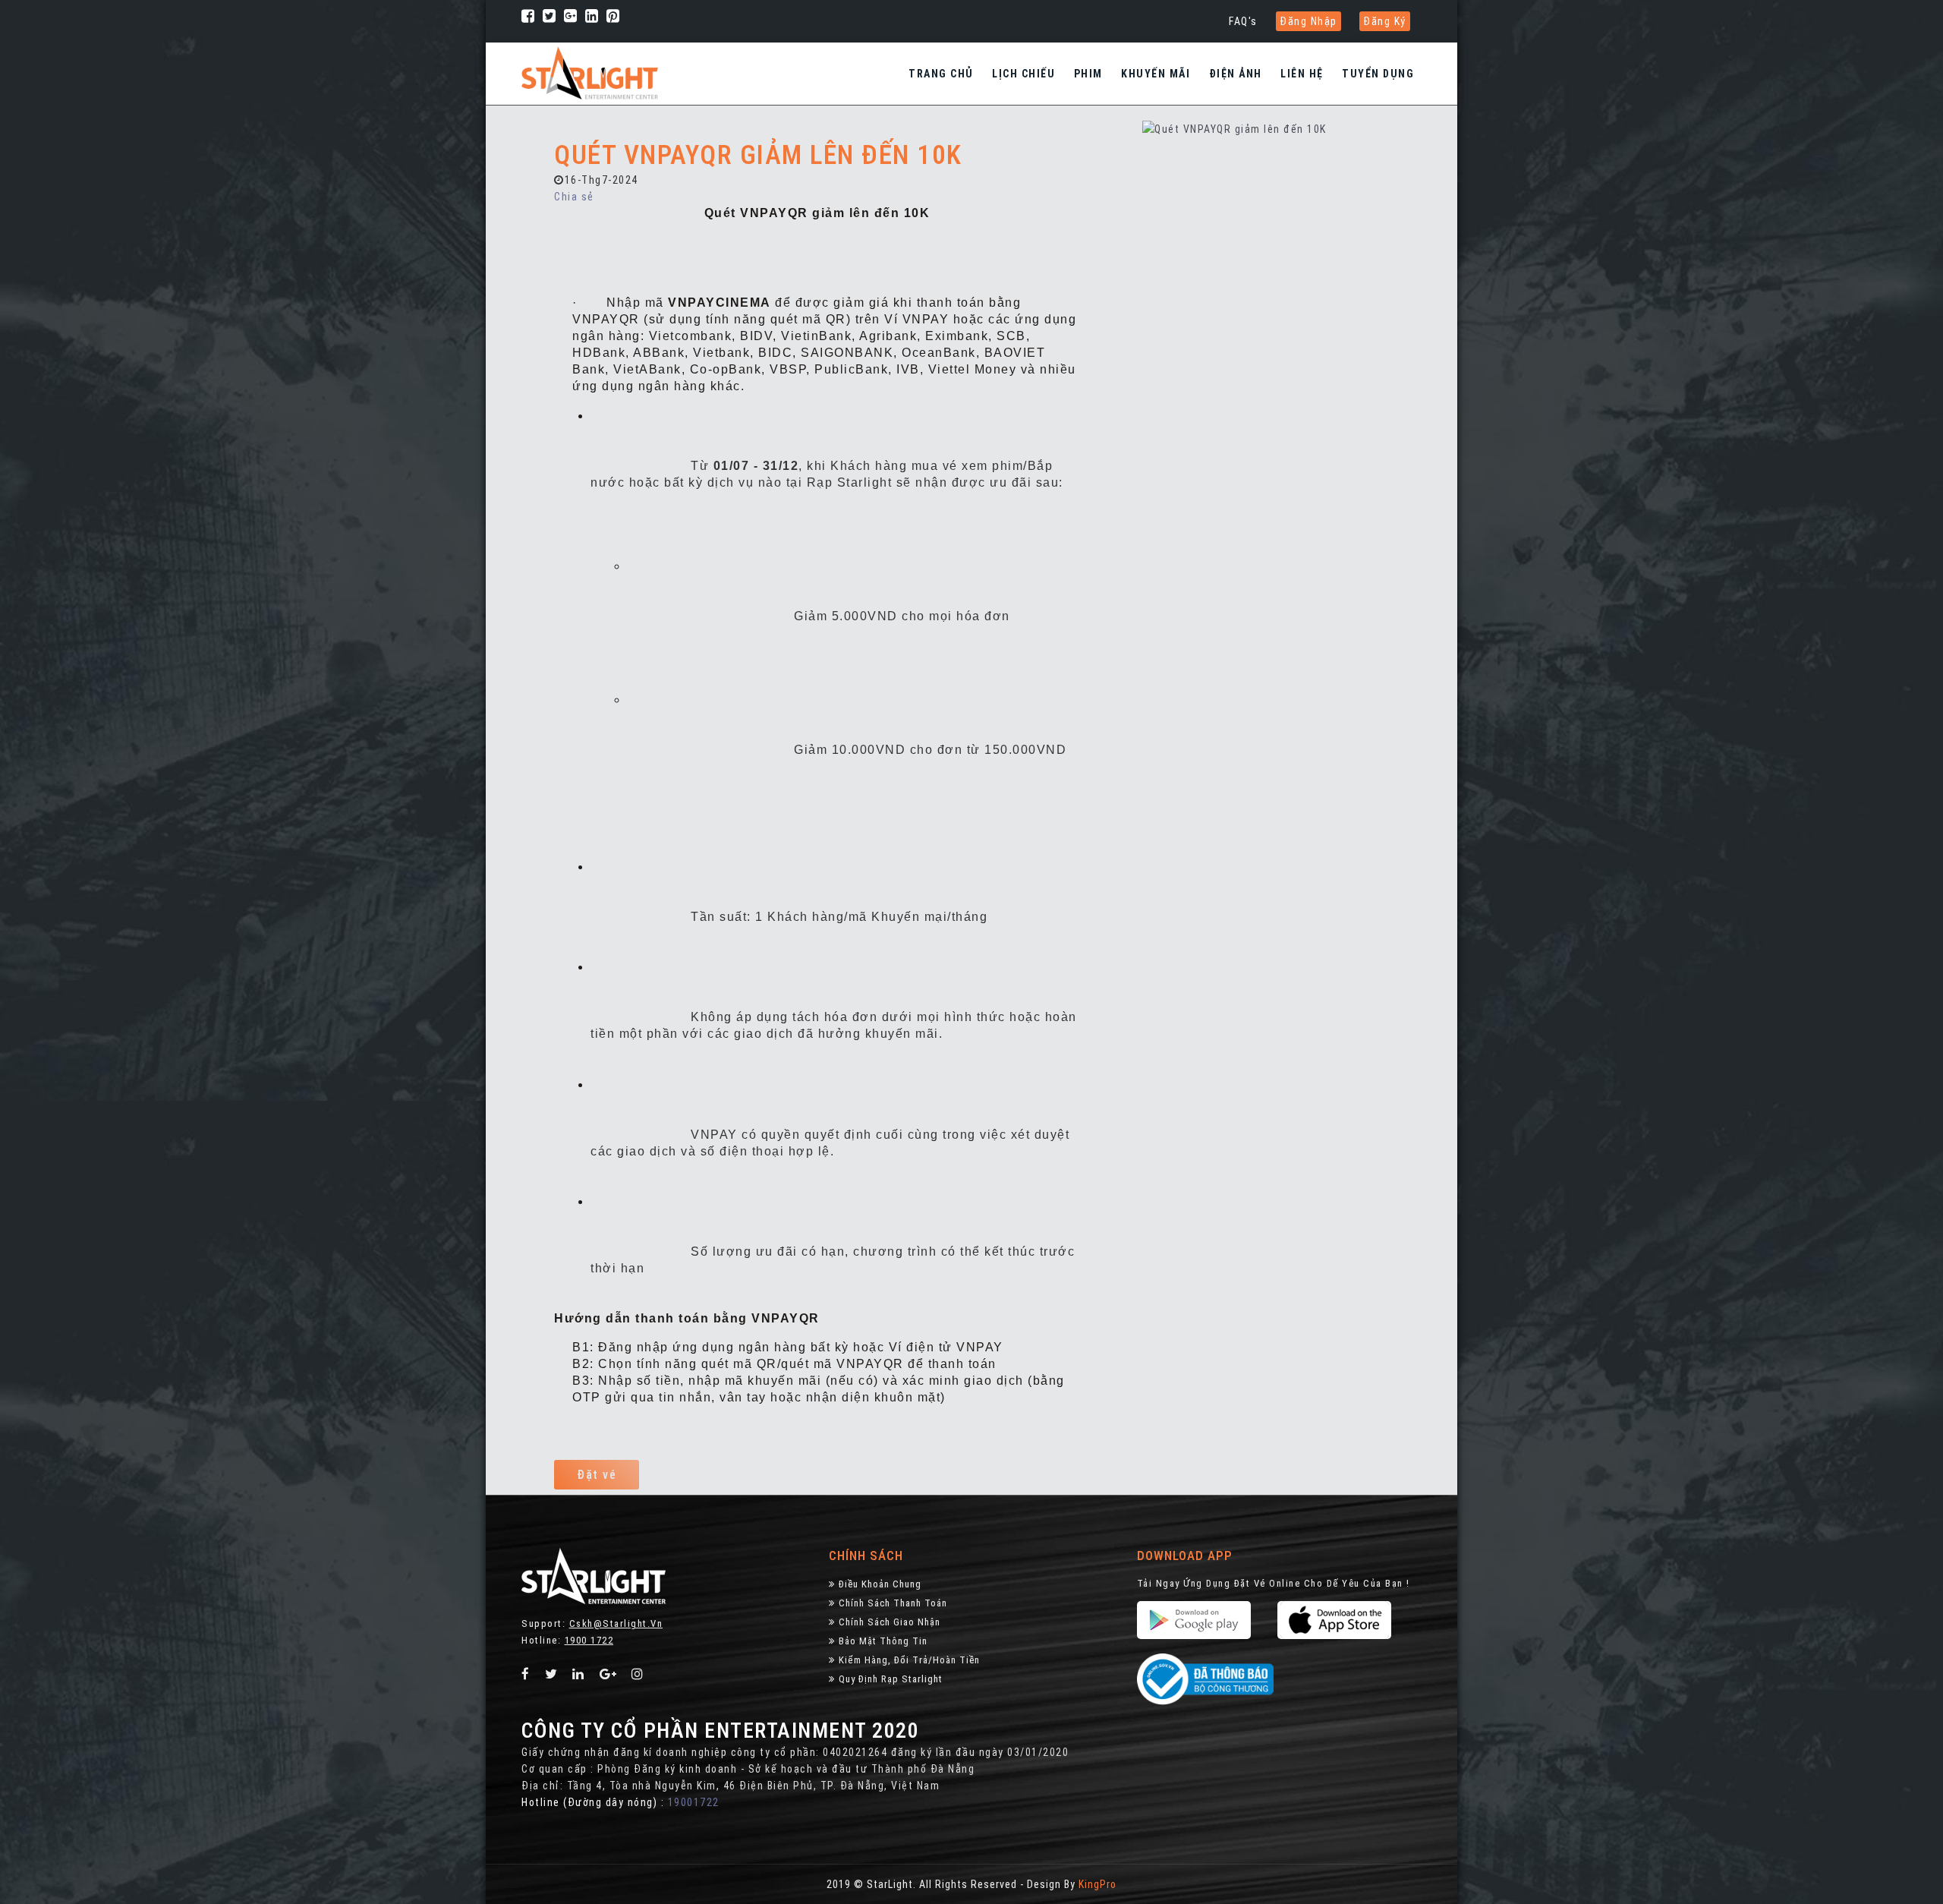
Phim (1088, 74)
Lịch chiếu (1023, 74)
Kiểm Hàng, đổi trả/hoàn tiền (909, 1660)
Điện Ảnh (1236, 74)
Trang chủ (941, 74)
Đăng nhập (1308, 21)
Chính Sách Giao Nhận (890, 1622)
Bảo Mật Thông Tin (883, 1641)
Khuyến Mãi (1156, 74)
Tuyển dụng (1378, 74)
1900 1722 (589, 1640)
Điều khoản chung (880, 1584)
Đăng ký (1385, 21)
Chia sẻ (574, 197)
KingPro (1097, 1884)
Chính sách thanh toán (893, 1603)
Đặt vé (597, 1475)
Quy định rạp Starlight (891, 1679)
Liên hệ (1302, 74)
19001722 (694, 1802)
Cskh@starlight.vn (616, 1623)
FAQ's (1243, 21)
